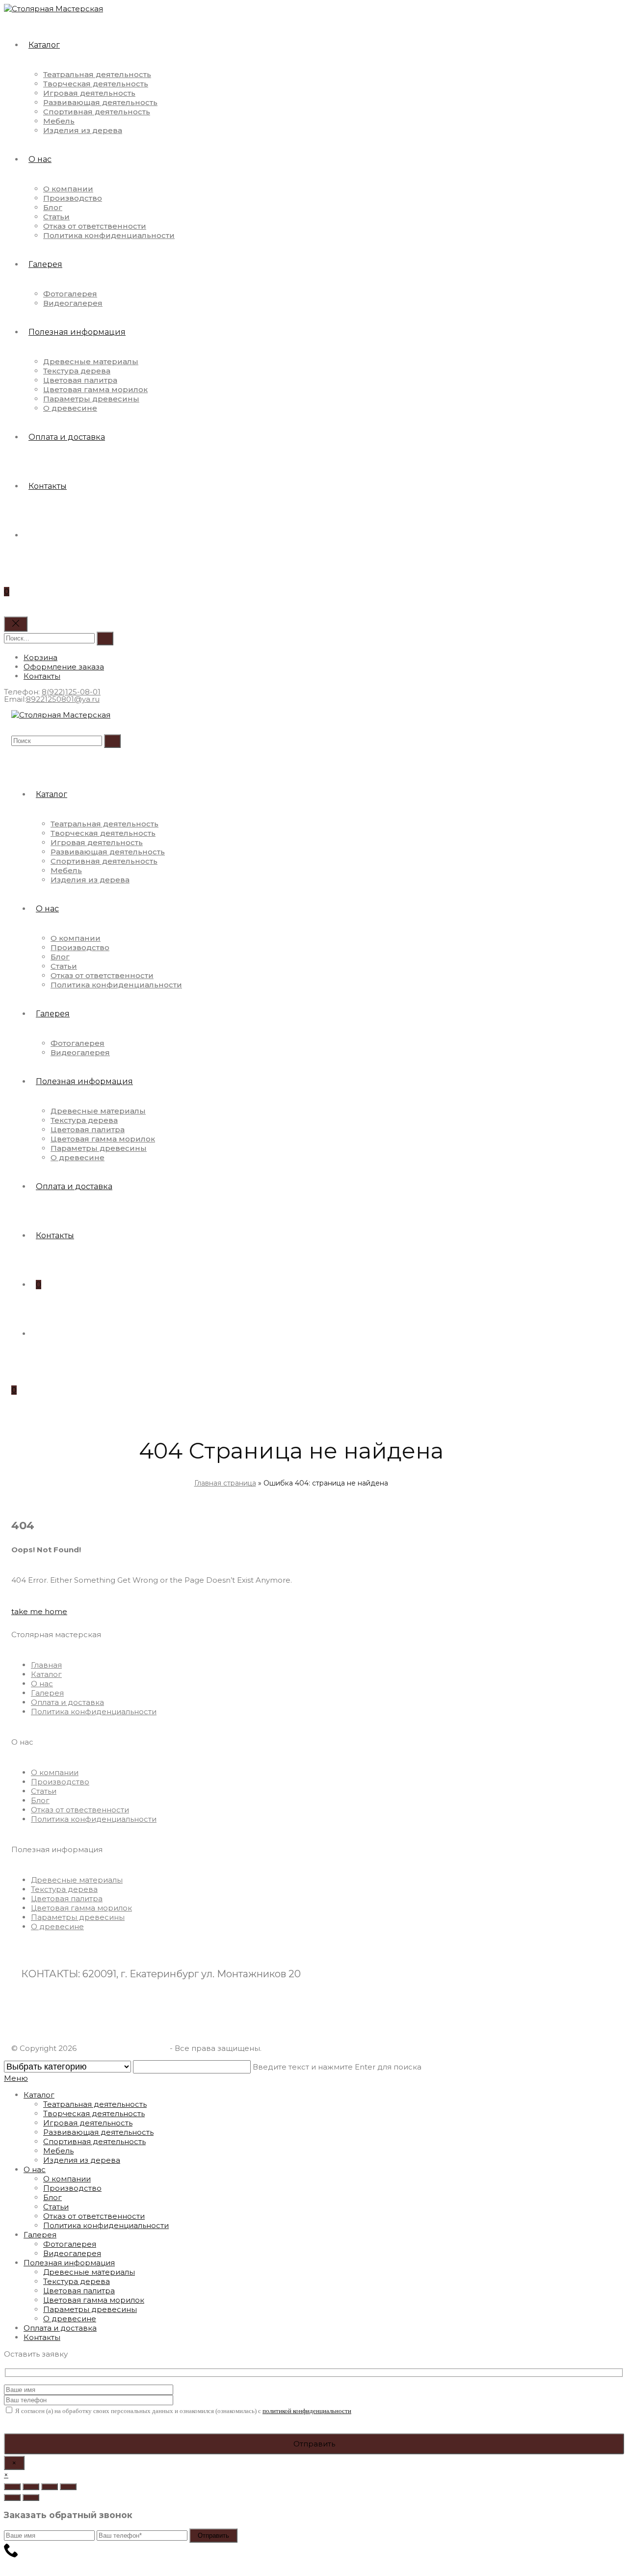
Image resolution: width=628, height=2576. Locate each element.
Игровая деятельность (88, 2123)
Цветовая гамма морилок (94, 2300)
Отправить (213, 2536)
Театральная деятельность (95, 2104)
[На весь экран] (50, 2487)
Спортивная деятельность (94, 2141)
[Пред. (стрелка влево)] (12, 2497)
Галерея (40, 2235)
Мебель (58, 2151)
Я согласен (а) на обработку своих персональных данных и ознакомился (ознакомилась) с (183, 2411)
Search (105, 638)
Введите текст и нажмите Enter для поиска (337, 2067)
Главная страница (225, 1483)
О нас (35, 2169)
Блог (52, 2197)
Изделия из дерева (82, 2160)
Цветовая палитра (79, 2291)
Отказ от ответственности (94, 2216)
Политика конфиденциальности (106, 2225)
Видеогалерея (72, 2253)
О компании (67, 2179)
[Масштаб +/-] (68, 2487)
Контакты (42, 2337)
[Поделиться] (31, 2487)
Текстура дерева (77, 2281)
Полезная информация (69, 2263)
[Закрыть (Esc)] (12, 2487)
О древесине (70, 2319)
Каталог (39, 2095)
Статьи (56, 2207)
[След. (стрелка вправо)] (31, 2497)
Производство (72, 2188)
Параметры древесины (90, 2309)
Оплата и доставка (60, 2328)
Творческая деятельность (94, 2113)
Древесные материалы (89, 2272)
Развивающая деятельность (98, 2132)
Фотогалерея (70, 2244)
